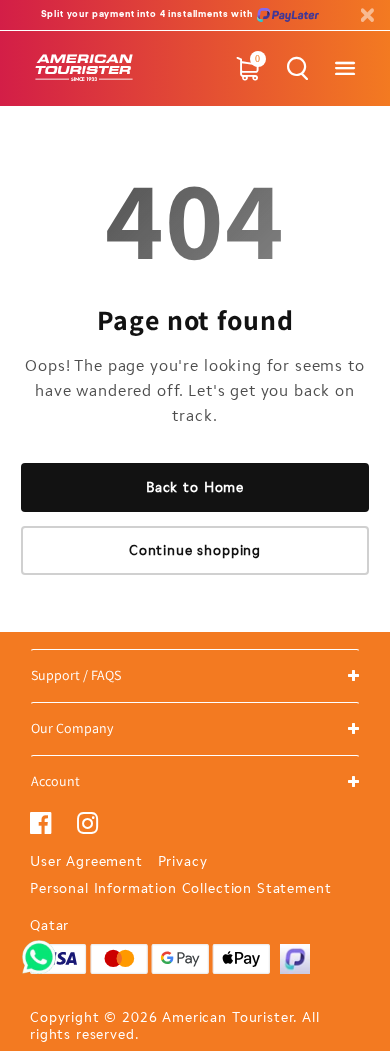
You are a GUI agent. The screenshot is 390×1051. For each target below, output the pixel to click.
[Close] (366, 15)
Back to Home (195, 487)
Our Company (72, 728)
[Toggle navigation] (344, 68)
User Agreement (86, 861)
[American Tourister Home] (84, 68)
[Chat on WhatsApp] (39, 950)
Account (55, 781)
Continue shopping (195, 550)
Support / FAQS (76, 675)
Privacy (183, 861)
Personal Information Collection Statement (180, 888)
